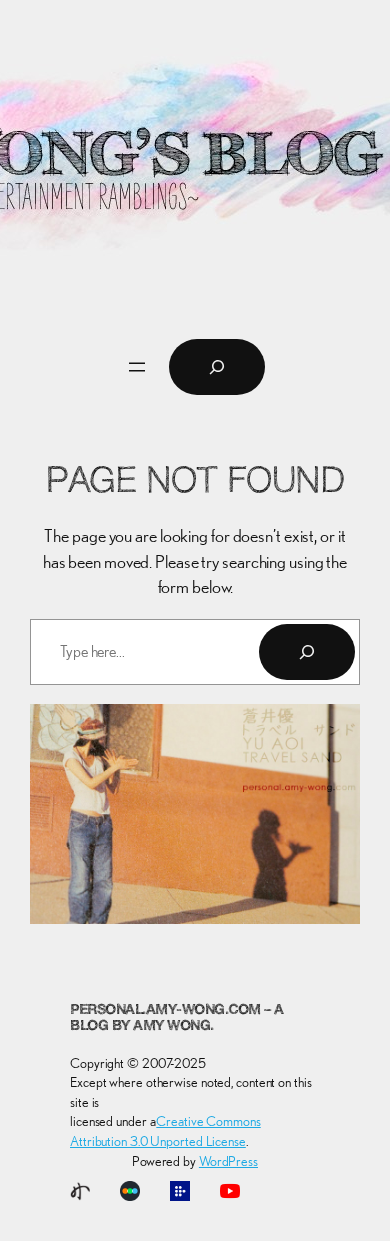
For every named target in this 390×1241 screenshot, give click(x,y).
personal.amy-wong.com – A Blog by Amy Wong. (177, 1018)
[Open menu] (137, 367)
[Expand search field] (217, 367)
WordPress (228, 1161)
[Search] (307, 652)
